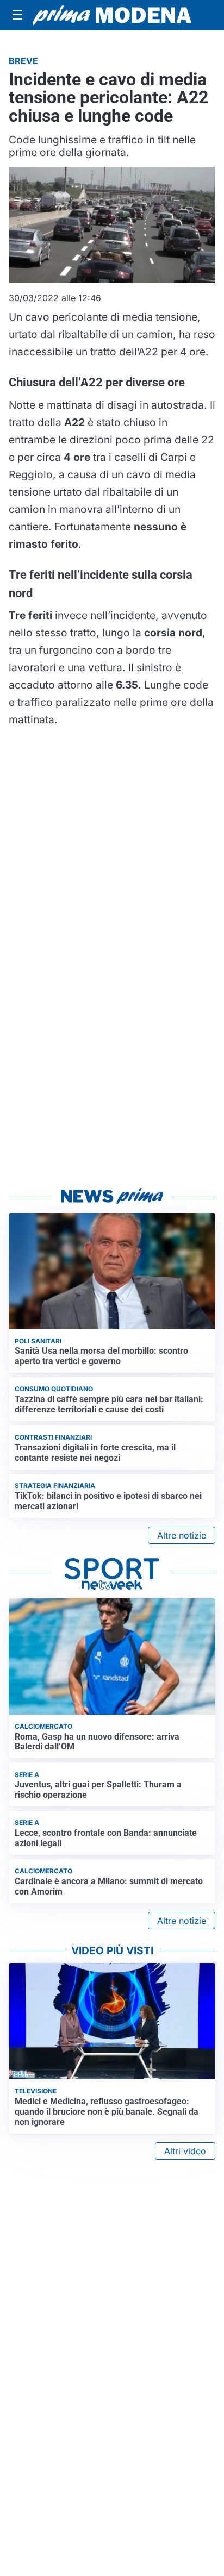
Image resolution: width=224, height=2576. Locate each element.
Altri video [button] (185, 2151)
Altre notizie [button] (182, 1535)
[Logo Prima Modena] (112, 15)
